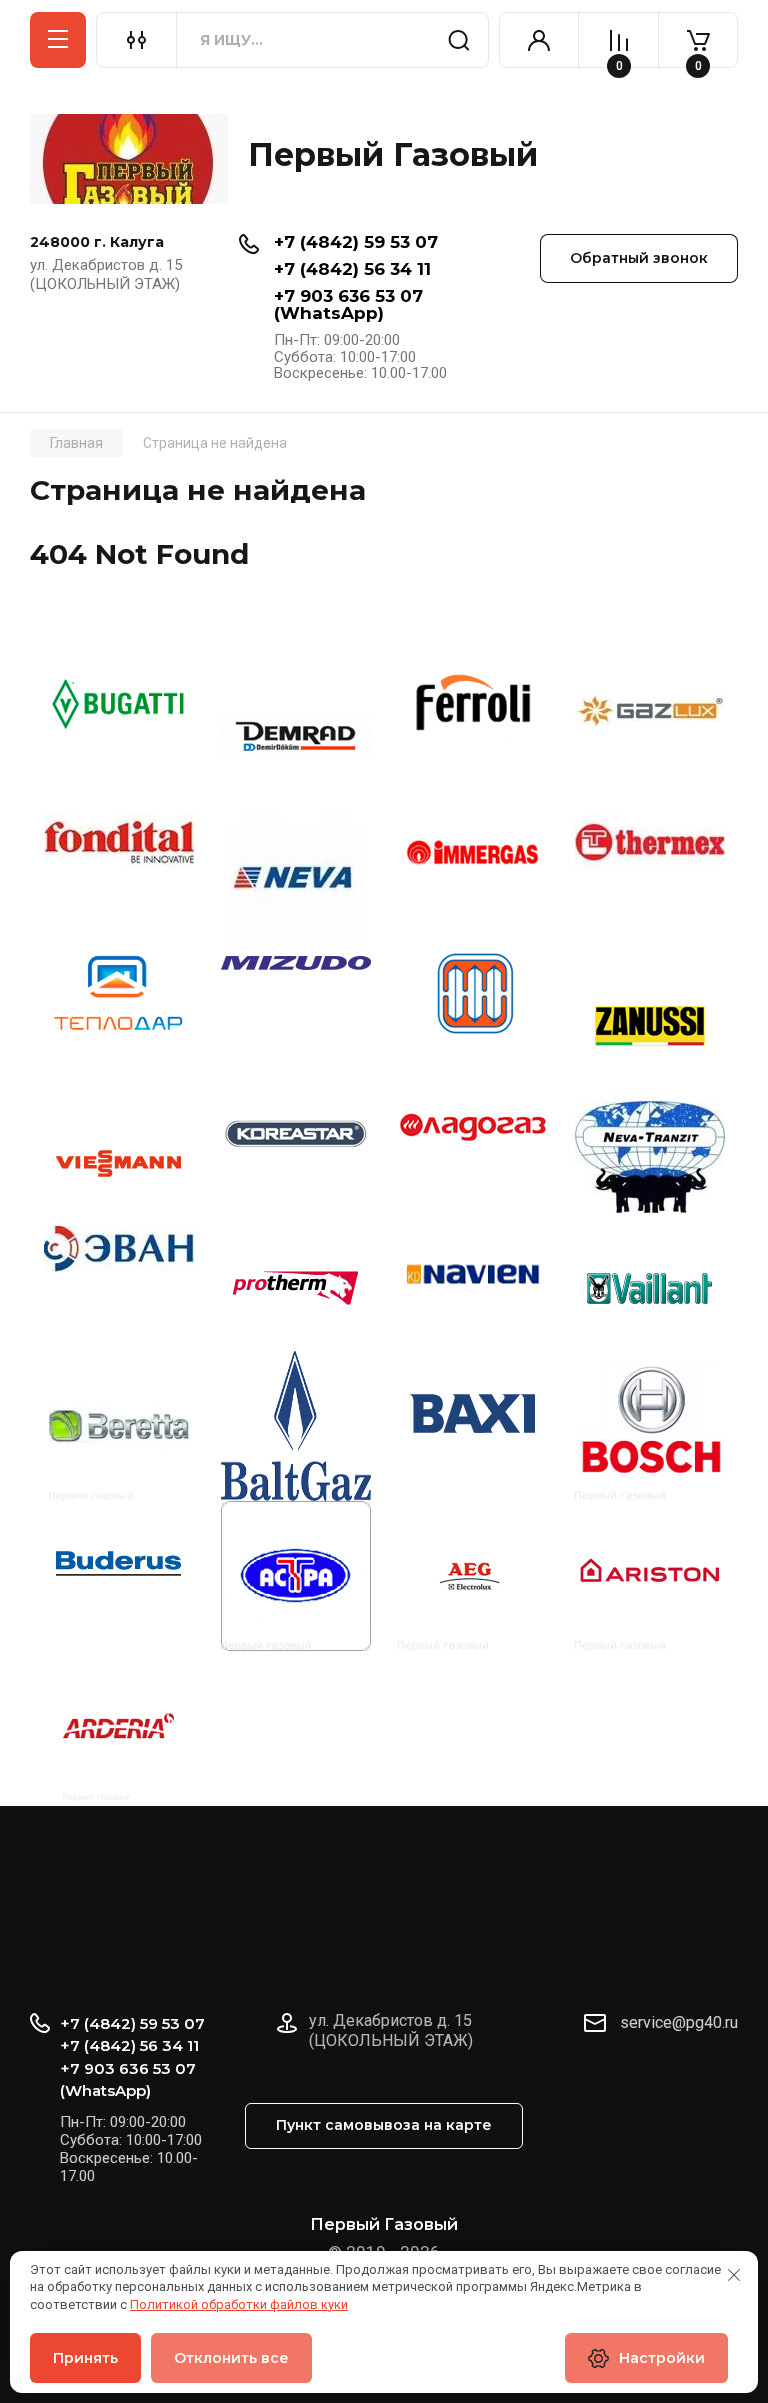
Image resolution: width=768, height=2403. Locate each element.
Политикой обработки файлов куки (239, 2304)
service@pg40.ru (679, 2022)
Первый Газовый (393, 154)
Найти (459, 40)
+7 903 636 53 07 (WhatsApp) (348, 304)
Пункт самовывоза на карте (384, 2125)
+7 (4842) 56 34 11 (352, 269)
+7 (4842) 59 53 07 (356, 242)
